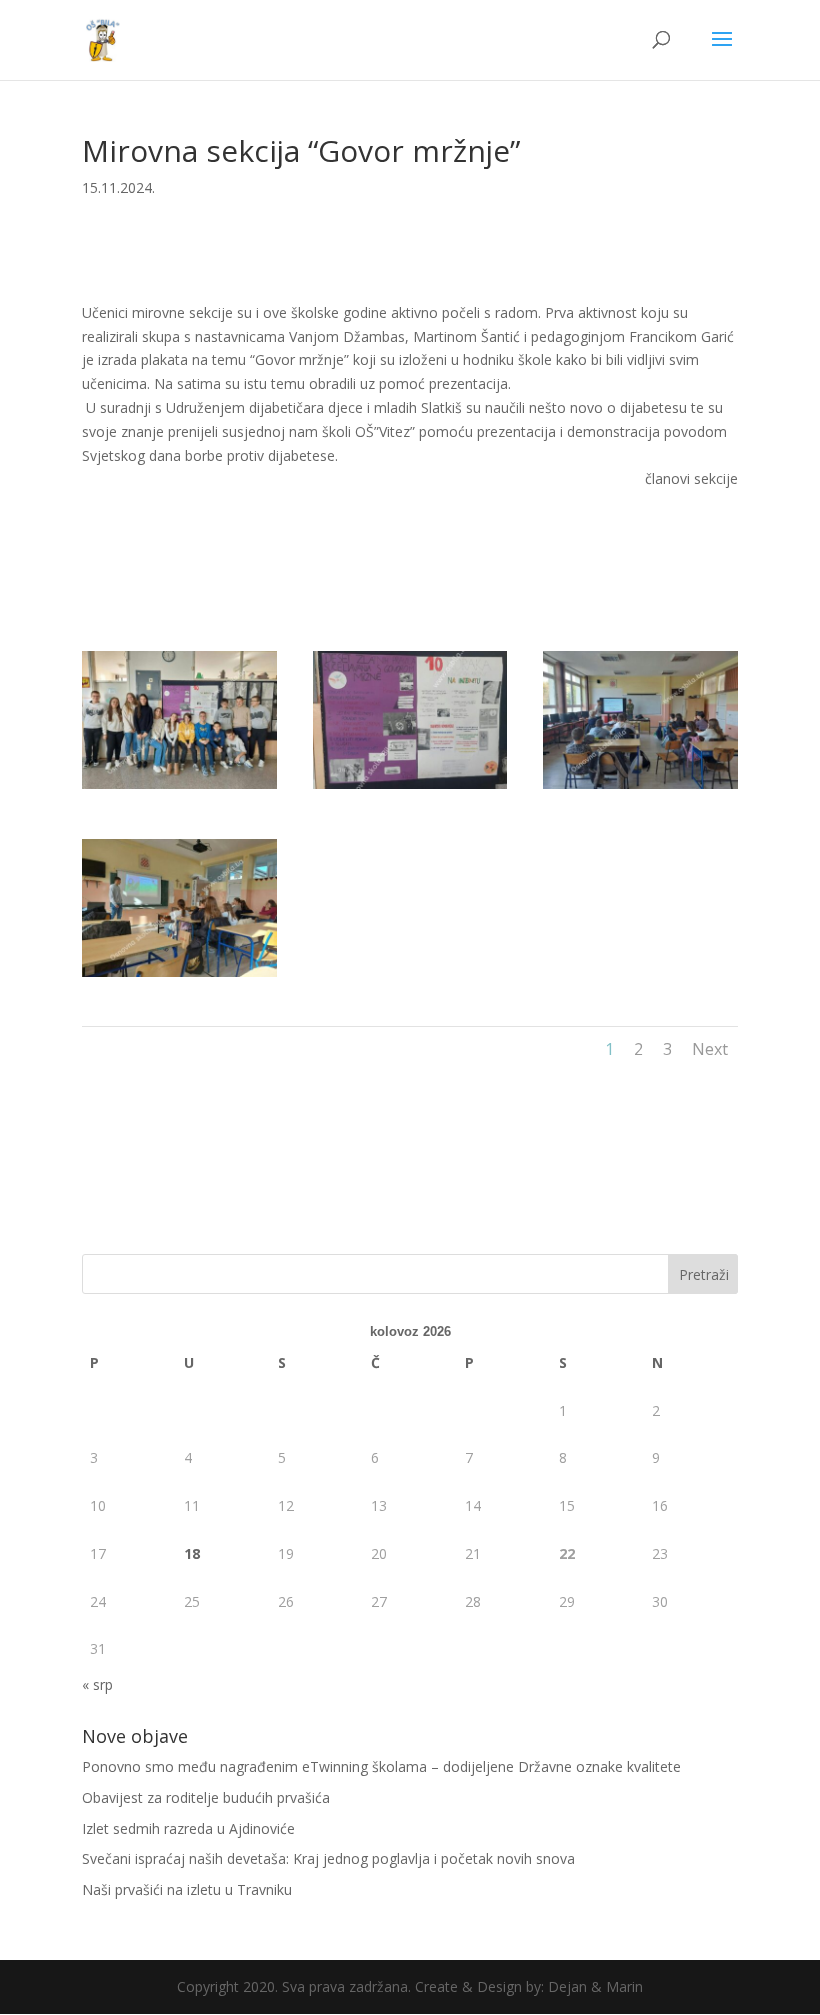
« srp (97, 1684)
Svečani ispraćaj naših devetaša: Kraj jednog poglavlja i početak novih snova (328, 1858)
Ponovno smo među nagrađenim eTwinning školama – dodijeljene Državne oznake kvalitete (381, 1766)
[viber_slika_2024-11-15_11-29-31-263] (179, 788)
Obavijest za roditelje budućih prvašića (206, 1797)
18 (192, 1553)
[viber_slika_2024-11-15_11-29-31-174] (179, 976)
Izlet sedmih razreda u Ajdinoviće (188, 1828)
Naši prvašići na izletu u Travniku (187, 1889)
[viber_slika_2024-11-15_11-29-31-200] (640, 788)
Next (710, 1049)
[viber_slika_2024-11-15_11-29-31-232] (410, 788)
